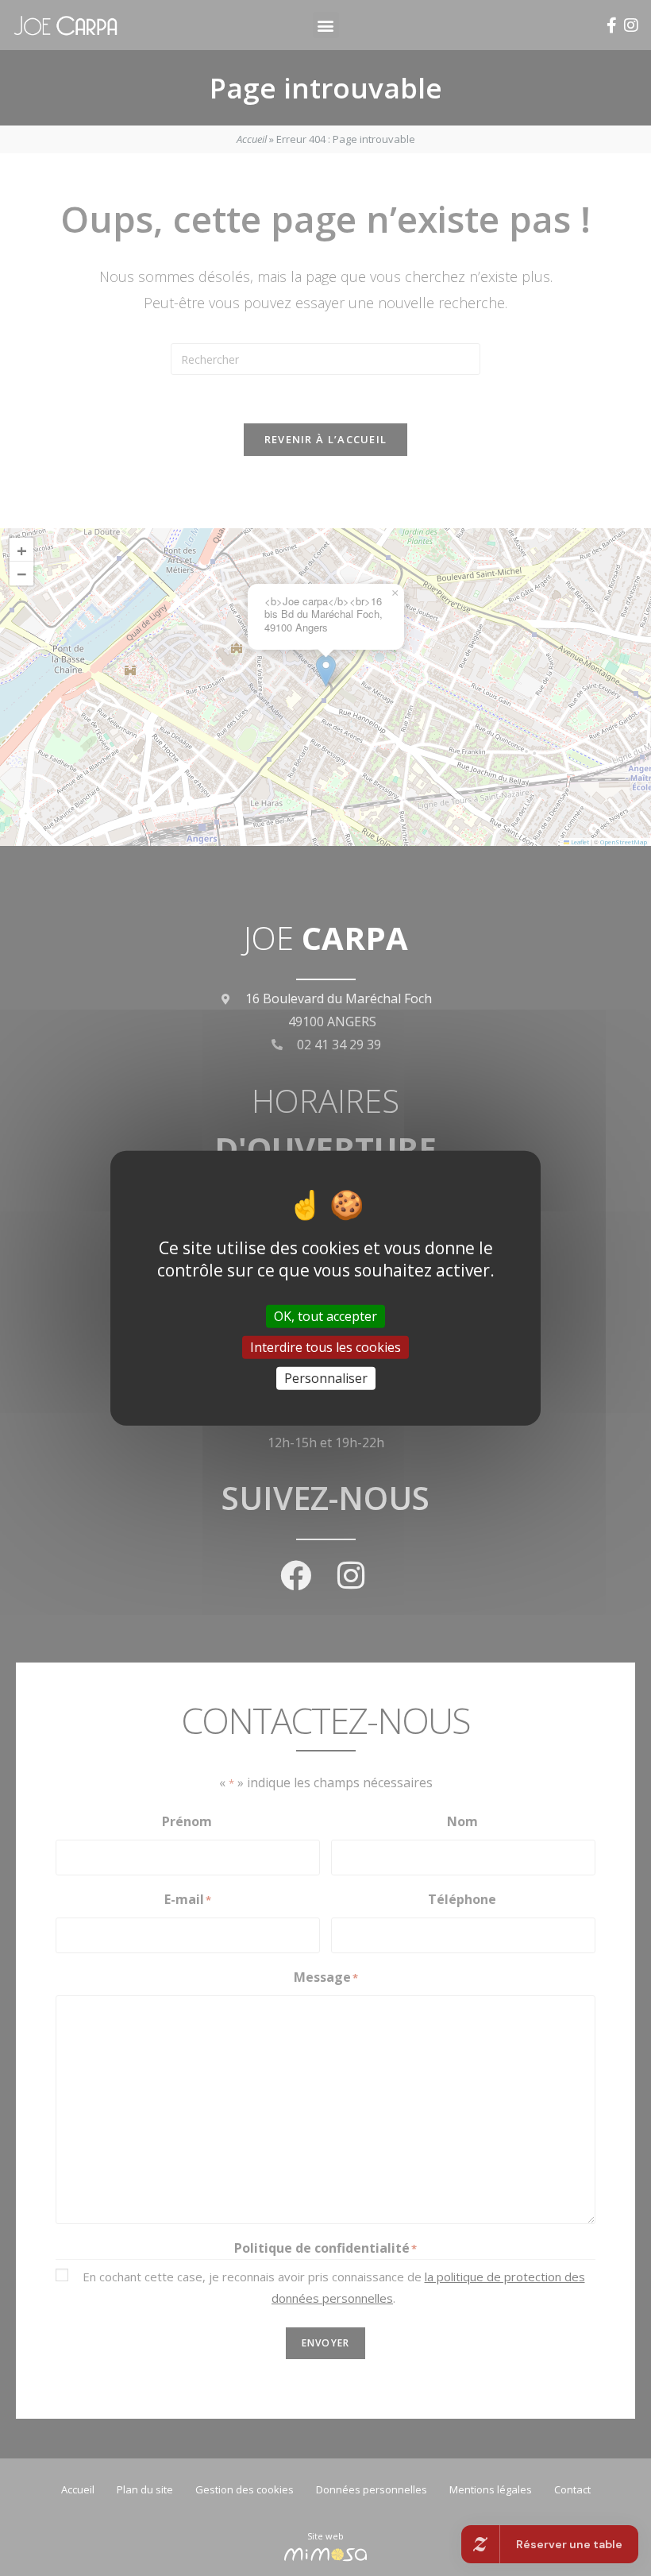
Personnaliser (326, 1378)
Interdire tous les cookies (325, 1346)
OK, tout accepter (325, 1315)
